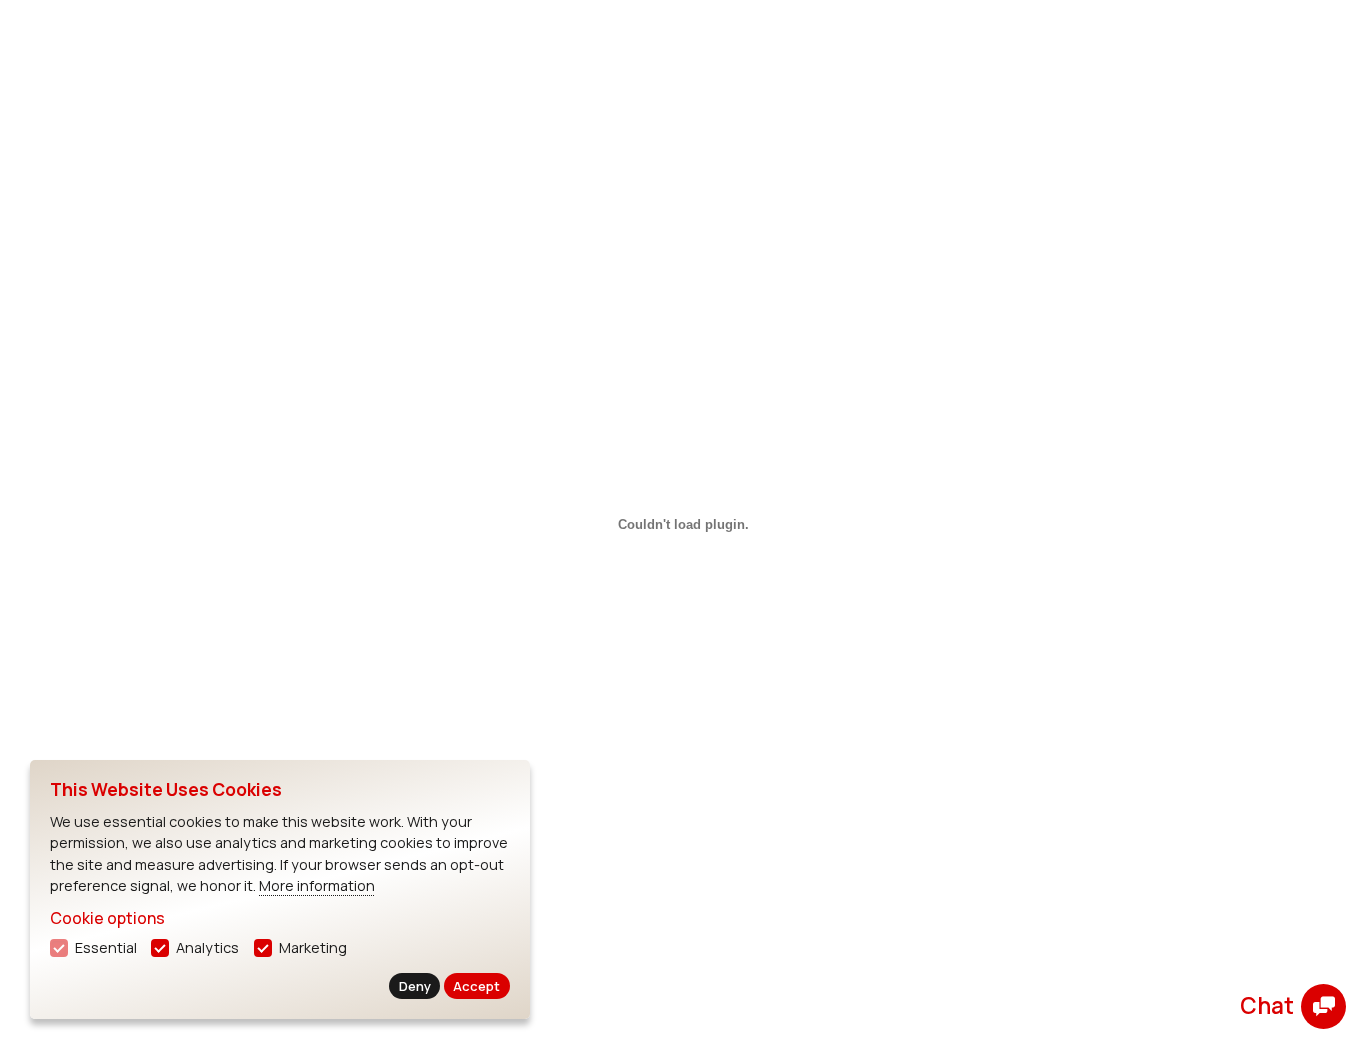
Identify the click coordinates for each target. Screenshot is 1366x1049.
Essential (106, 947)
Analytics (207, 947)
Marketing (313, 947)
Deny (415, 986)
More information (317, 885)
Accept (476, 986)
